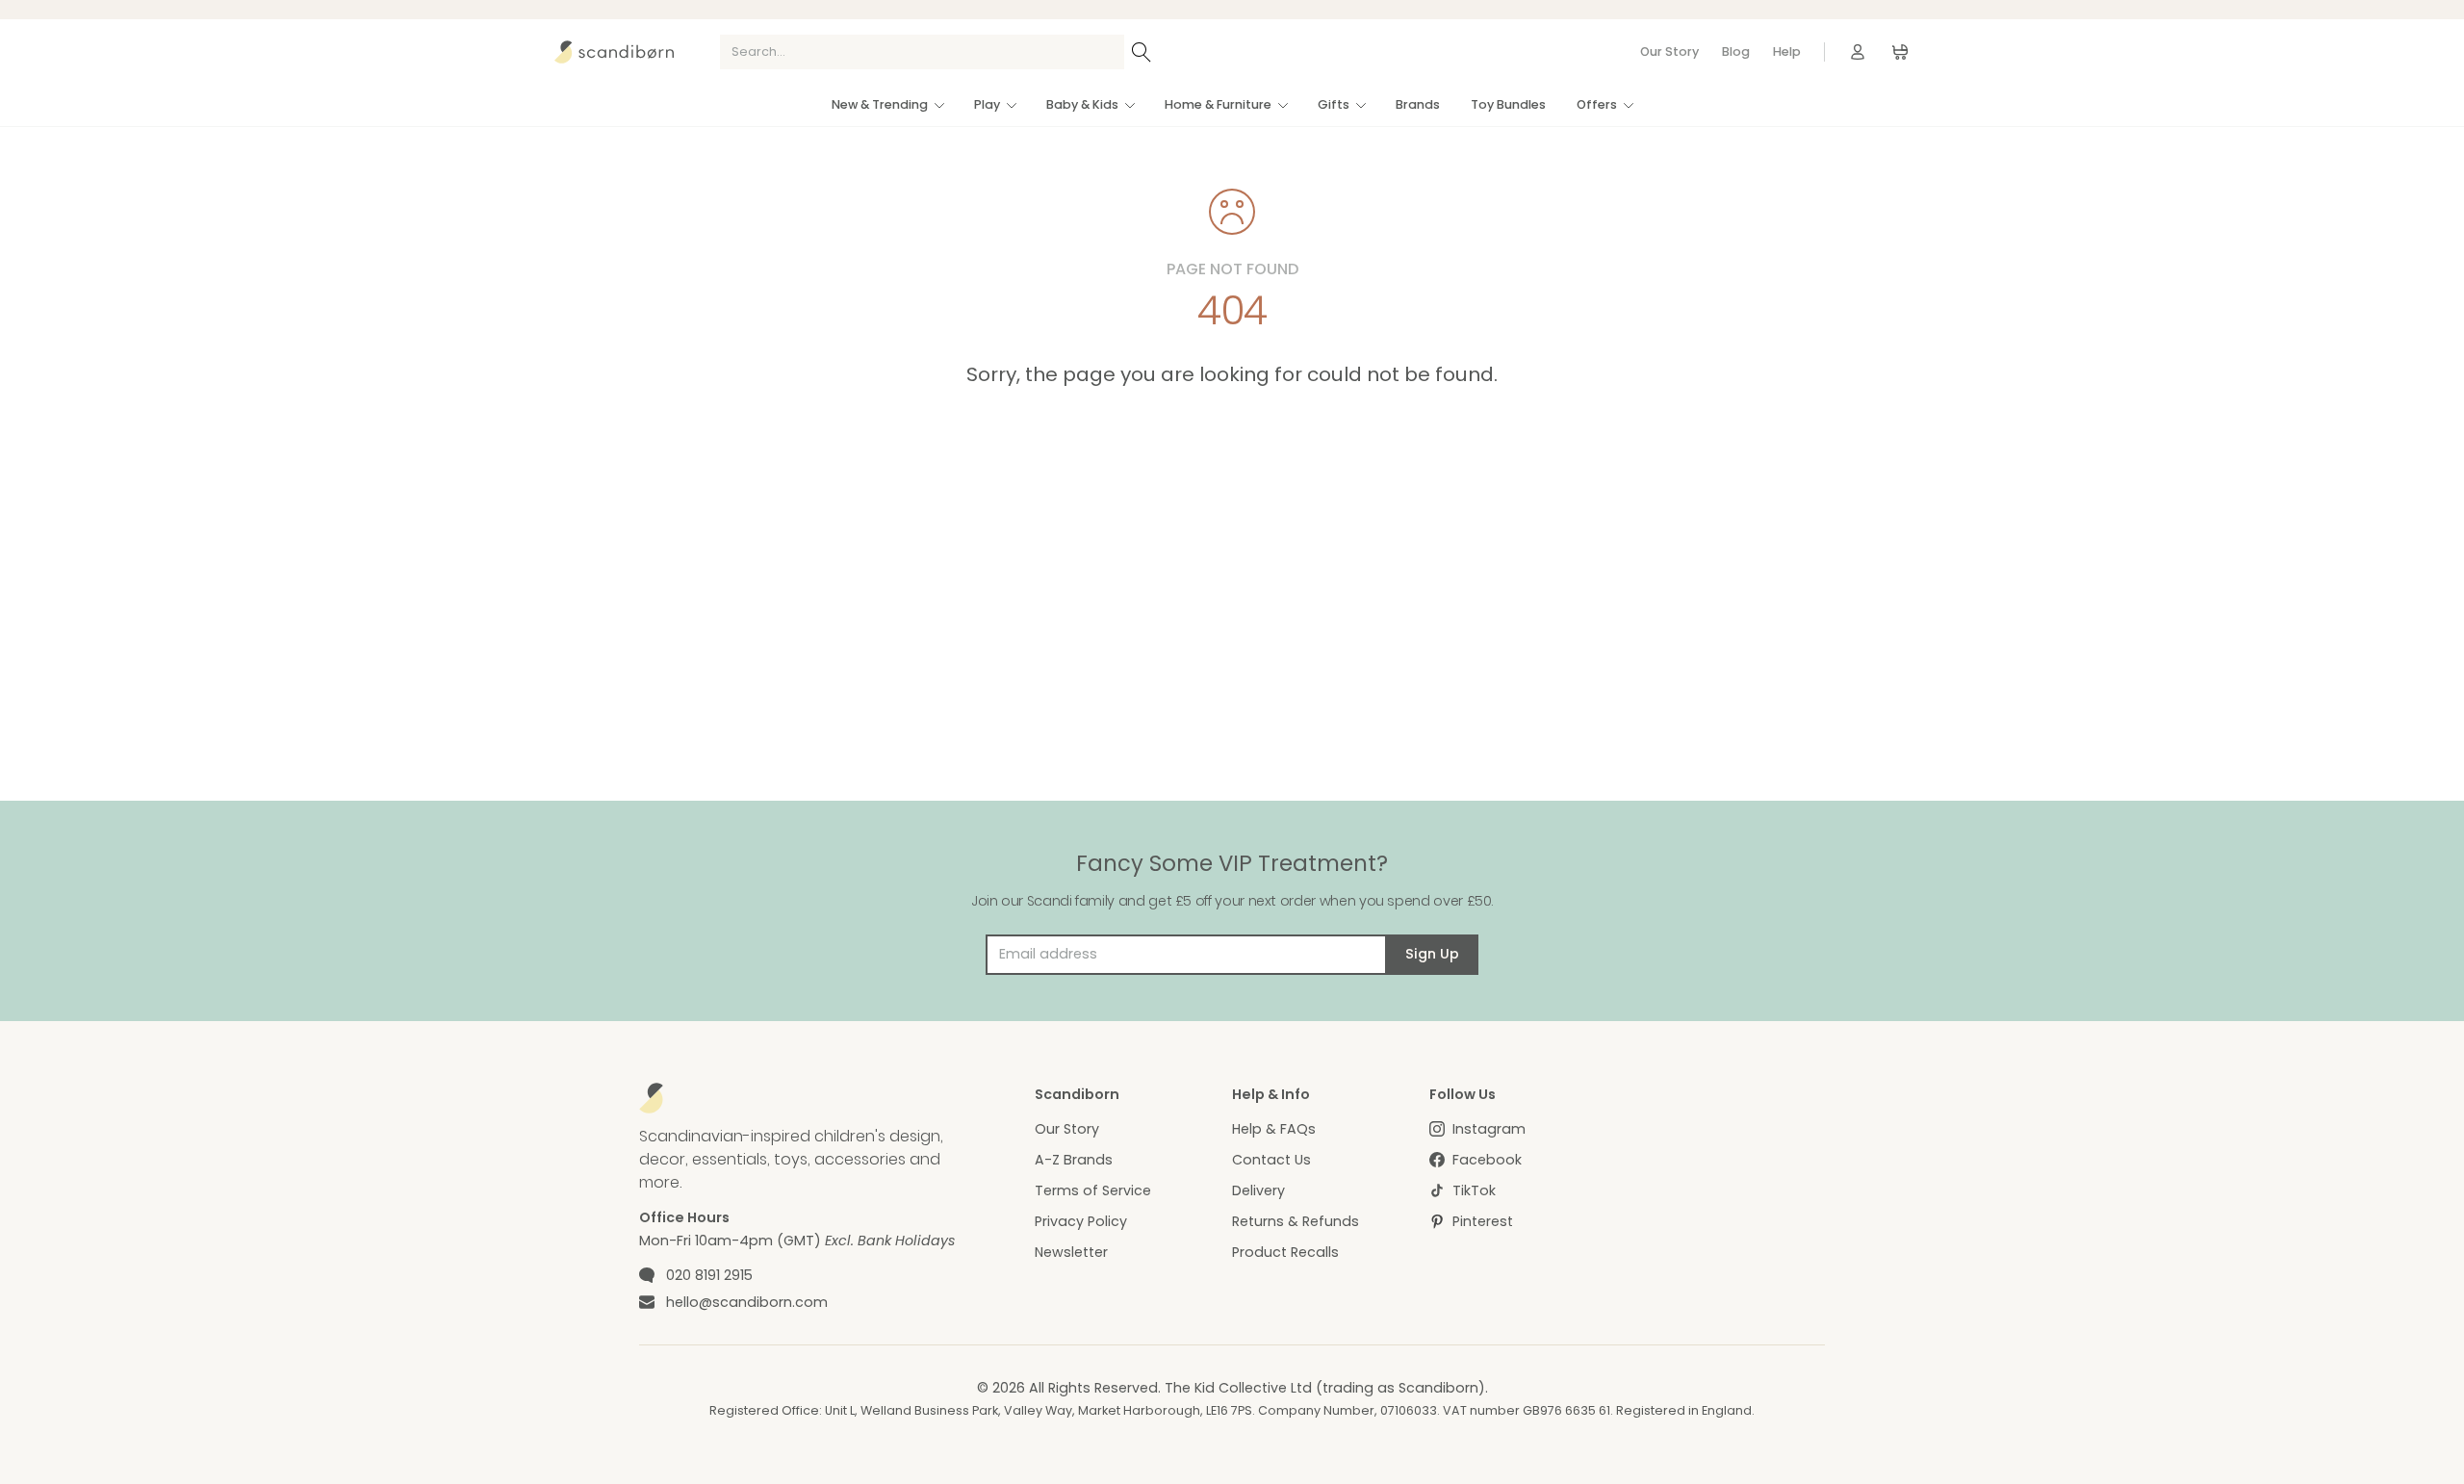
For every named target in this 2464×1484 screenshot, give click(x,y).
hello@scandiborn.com (747, 1302)
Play (987, 104)
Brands (1418, 104)
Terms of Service (1093, 1190)
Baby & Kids (1082, 104)
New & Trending (880, 104)
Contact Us (1271, 1160)
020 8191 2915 (709, 1275)
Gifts (1334, 104)
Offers (1597, 104)
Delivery (1258, 1190)
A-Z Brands (1074, 1160)
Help (1787, 51)
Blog (1736, 51)
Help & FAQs (1274, 1129)
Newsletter (1071, 1252)
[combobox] (922, 52)
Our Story (1669, 51)
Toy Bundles (1508, 104)
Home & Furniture (1218, 104)
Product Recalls (1285, 1252)
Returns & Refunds (1296, 1221)
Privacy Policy (1081, 1221)
